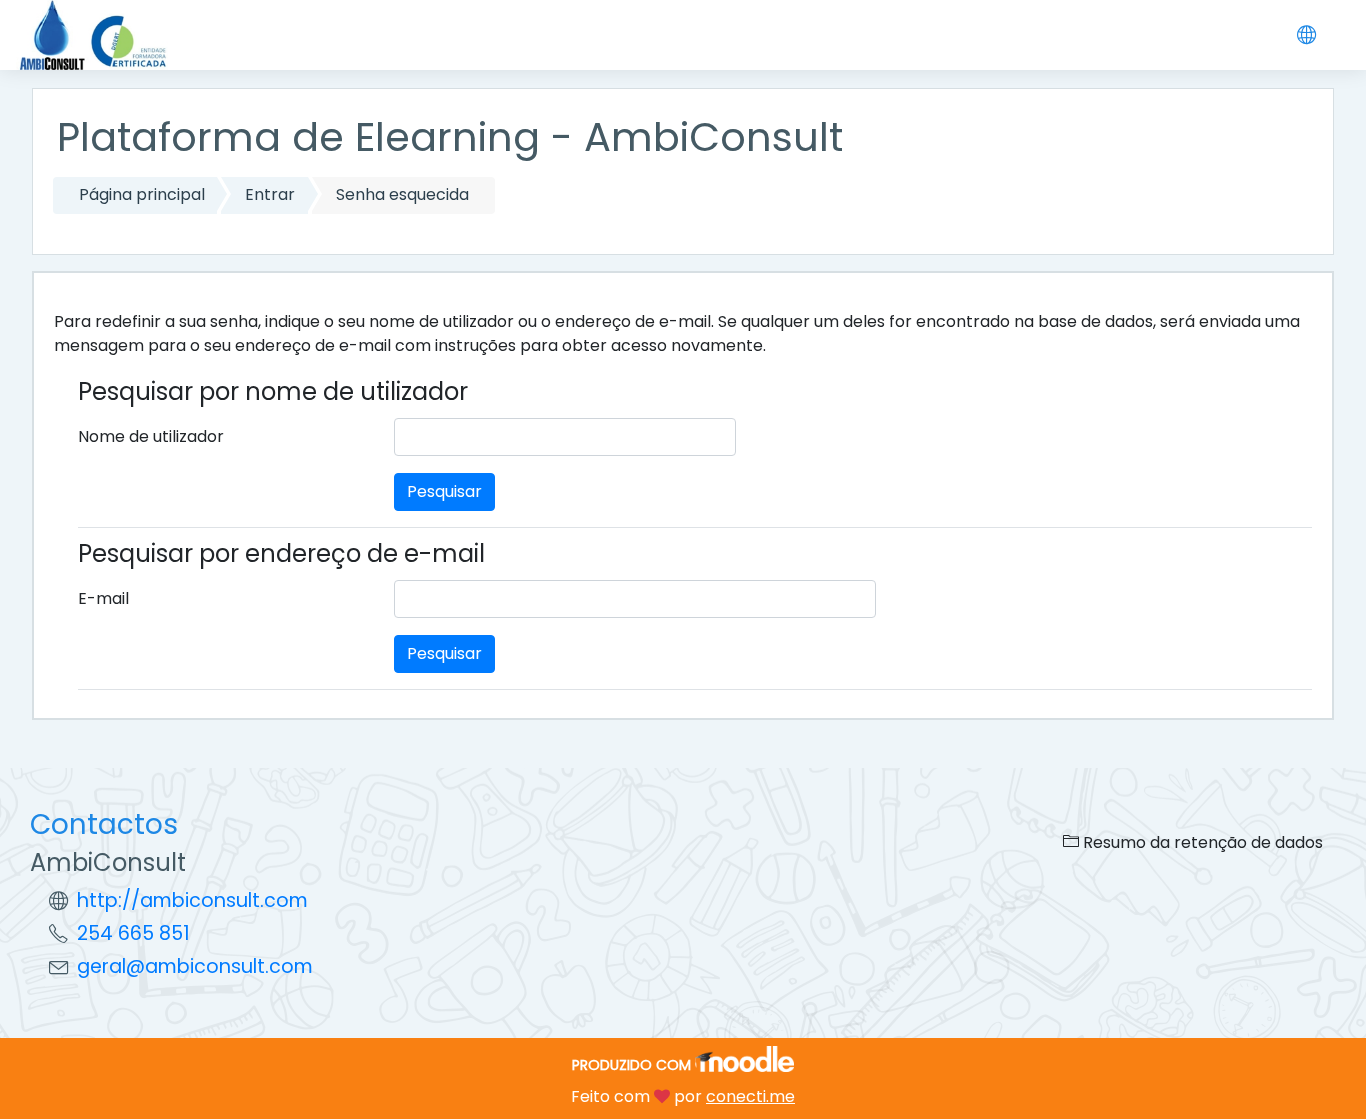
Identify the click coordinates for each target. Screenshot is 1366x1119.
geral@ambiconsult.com (195, 966)
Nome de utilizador (151, 436)
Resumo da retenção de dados (1201, 842)
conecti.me (750, 1096)
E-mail (103, 598)
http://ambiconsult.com (192, 900)
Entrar (270, 194)
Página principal (142, 194)
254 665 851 (133, 933)
